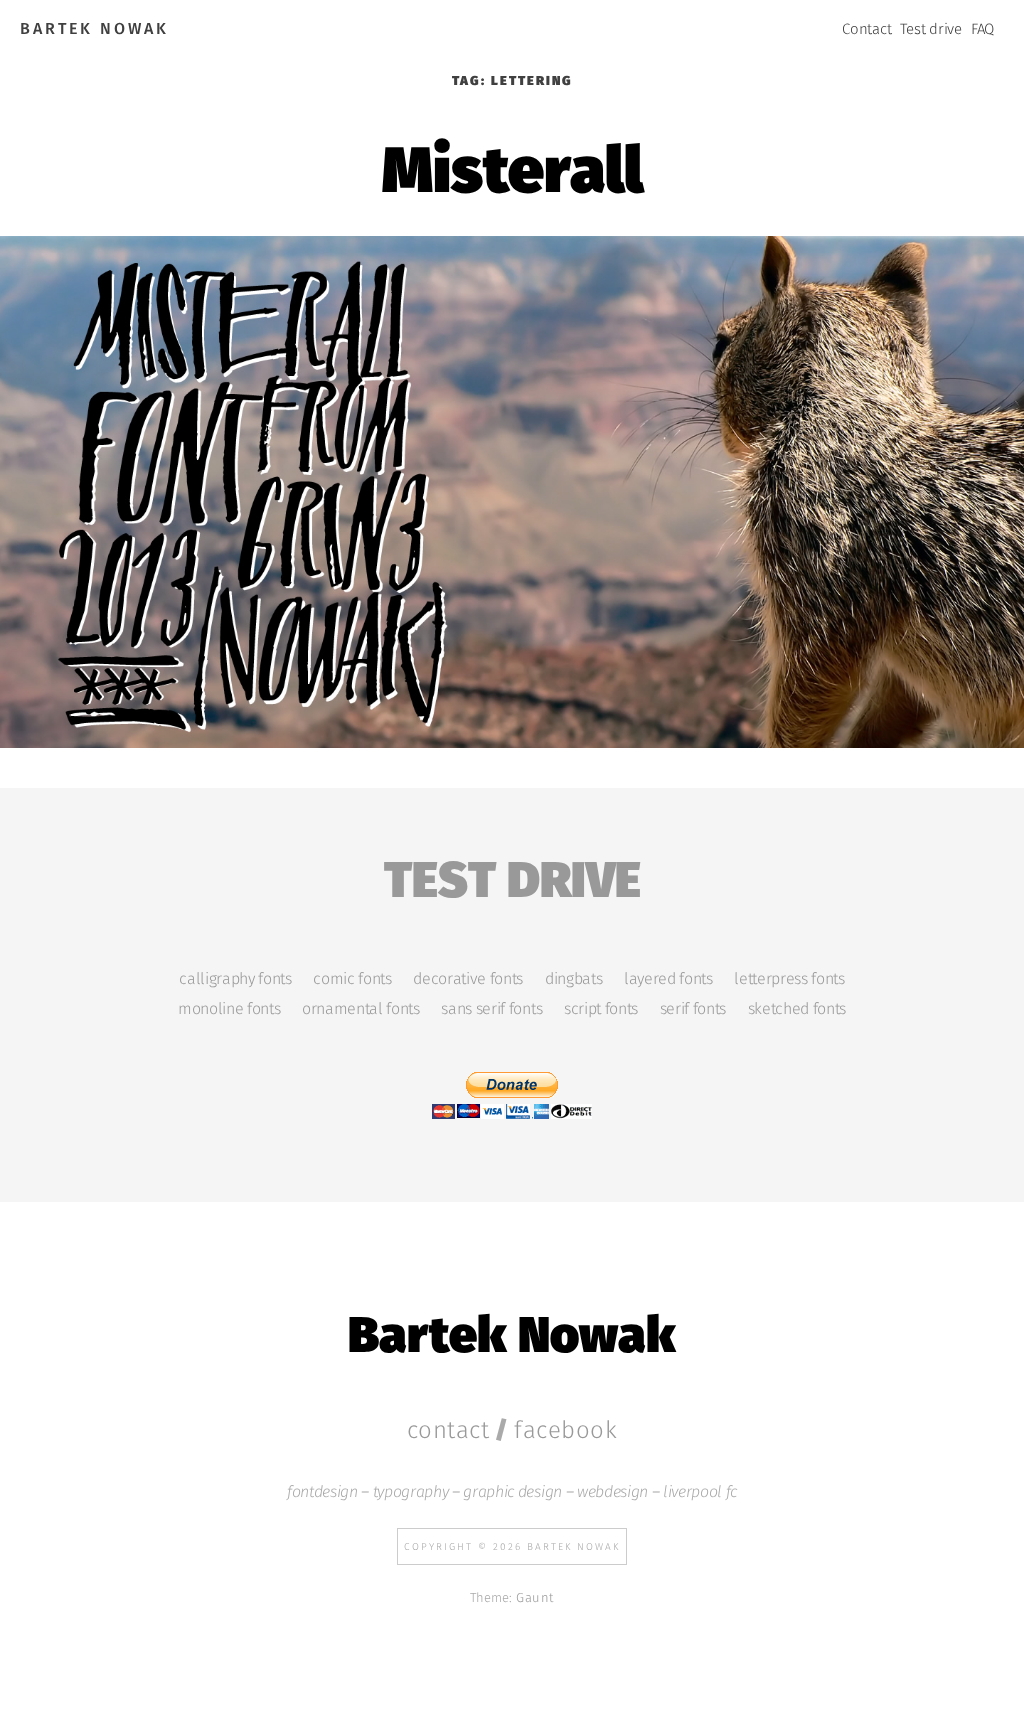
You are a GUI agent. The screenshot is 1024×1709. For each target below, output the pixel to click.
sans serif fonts (491, 1009)
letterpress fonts (789, 979)
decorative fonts (468, 979)
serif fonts (693, 1009)
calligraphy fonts (235, 979)
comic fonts (352, 979)
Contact (866, 29)
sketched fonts (797, 1009)
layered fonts (668, 979)
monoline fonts (229, 1009)
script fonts (601, 1009)
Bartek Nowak (94, 29)
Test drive (931, 29)
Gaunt (535, 1597)
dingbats (573, 979)
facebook (565, 1430)
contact (448, 1430)
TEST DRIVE (512, 875)
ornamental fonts (361, 1009)
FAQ (982, 29)
